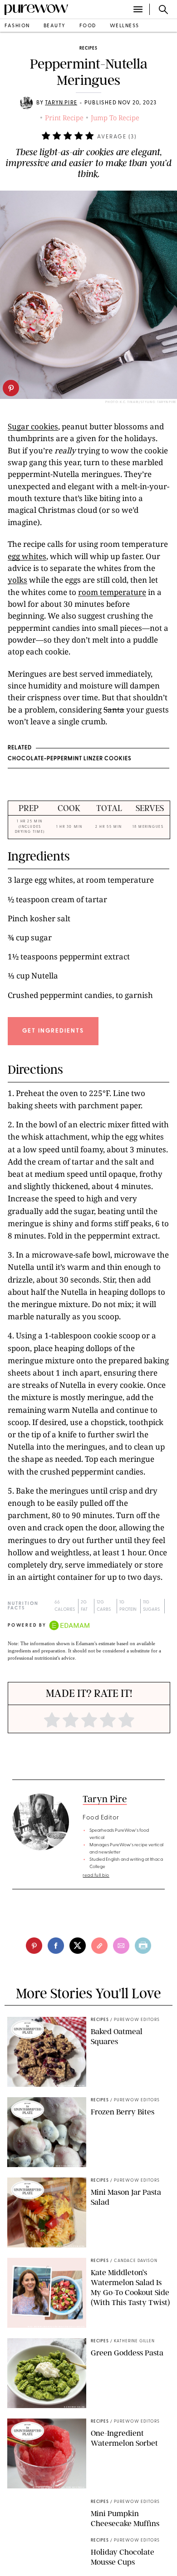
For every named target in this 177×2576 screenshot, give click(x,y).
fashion (17, 26)
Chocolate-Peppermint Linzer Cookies (70, 759)
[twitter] (78, 1946)
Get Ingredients (53, 1031)
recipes (88, 48)
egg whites (27, 556)
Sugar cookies (33, 426)
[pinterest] (11, 388)
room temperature (112, 592)
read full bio (96, 1875)
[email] (121, 1946)
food (88, 26)
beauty (55, 26)
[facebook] (56, 1946)
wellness (125, 26)
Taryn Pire (61, 103)
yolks (17, 580)
